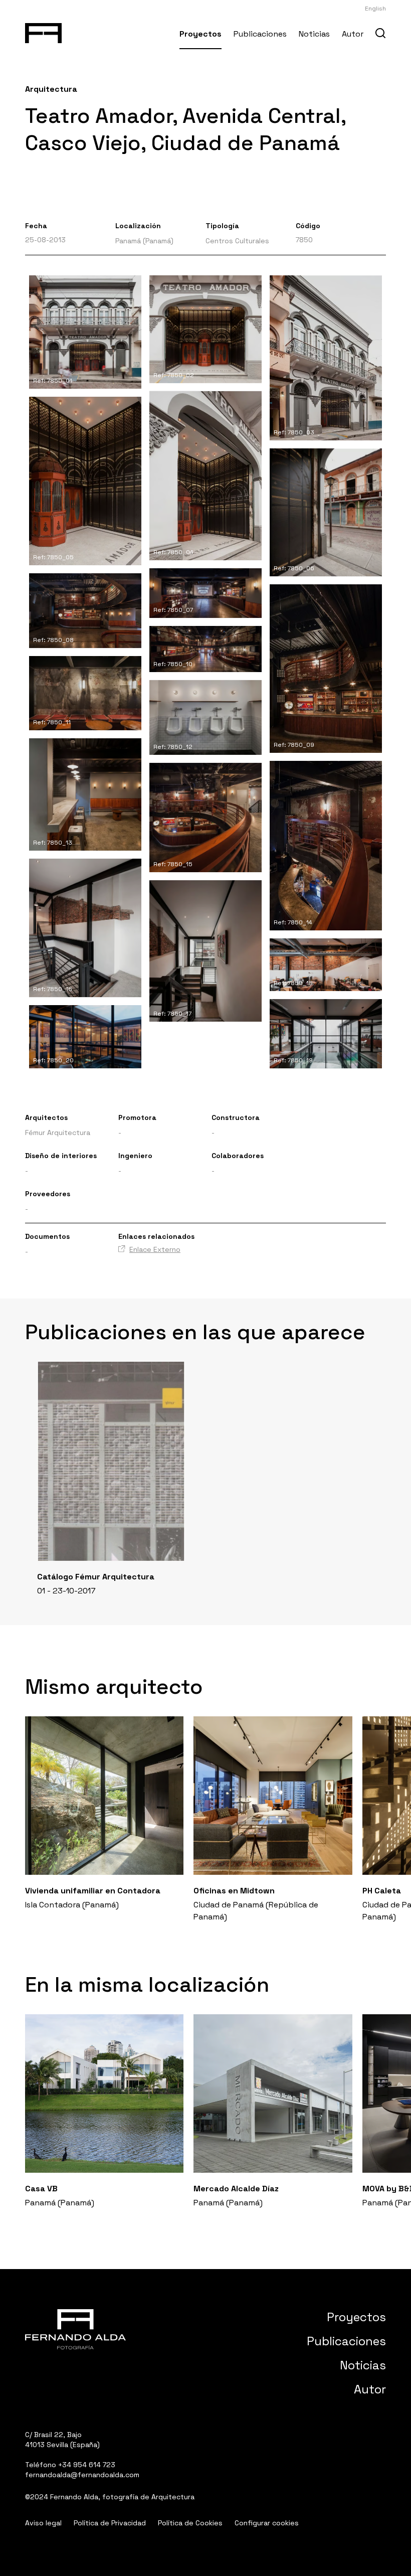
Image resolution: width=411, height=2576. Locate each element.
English (375, 9)
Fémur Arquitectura (58, 1133)
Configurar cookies (267, 2523)
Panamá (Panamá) (144, 241)
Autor (353, 34)
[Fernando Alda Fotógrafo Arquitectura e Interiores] (43, 31)
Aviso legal (43, 2523)
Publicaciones (260, 34)
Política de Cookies (190, 2523)
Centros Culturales (237, 241)
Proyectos (200, 34)
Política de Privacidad (110, 2523)
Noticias (314, 34)
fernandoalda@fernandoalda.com (82, 2475)
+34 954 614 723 (87, 2465)
